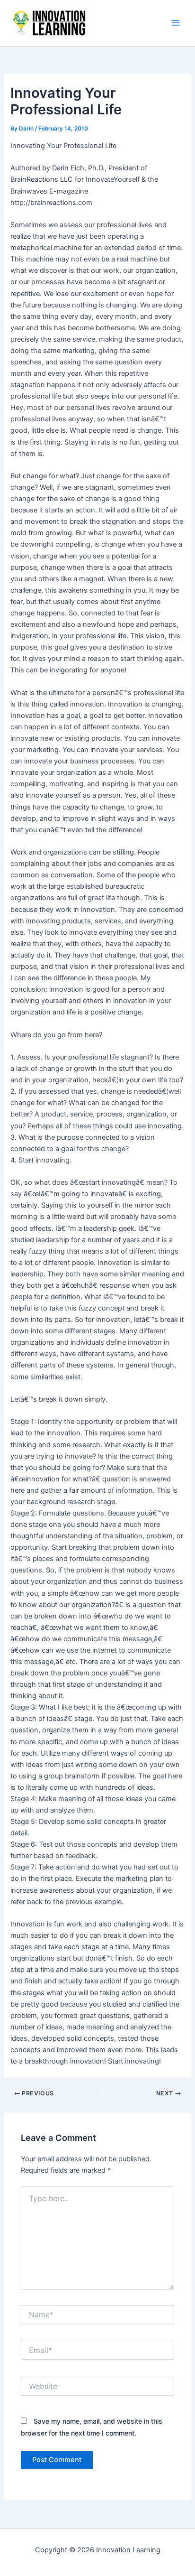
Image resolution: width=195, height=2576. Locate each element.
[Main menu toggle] (176, 23)
